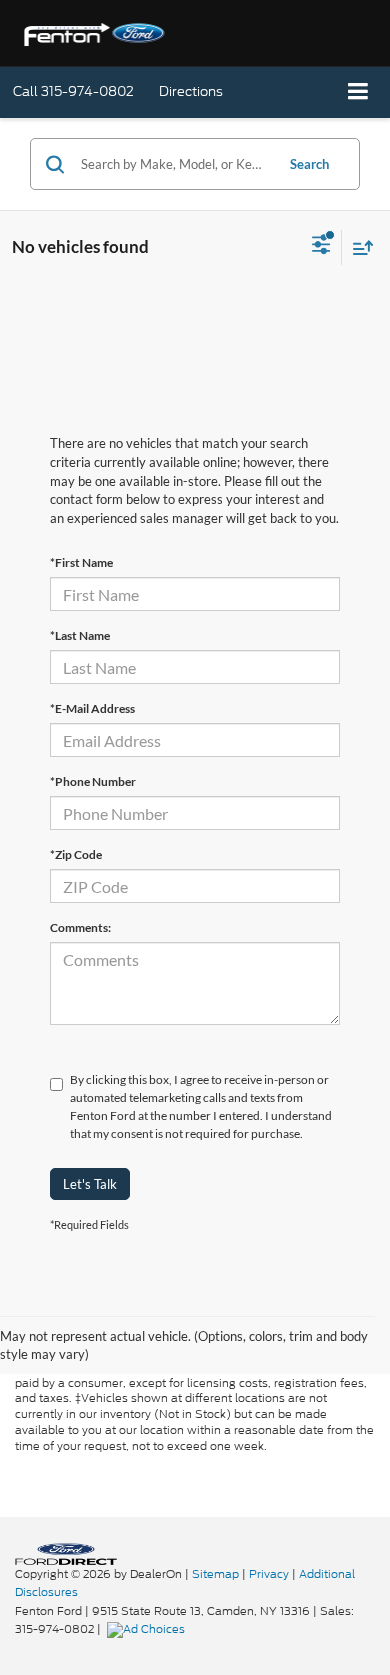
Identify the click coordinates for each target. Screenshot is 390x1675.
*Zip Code (76, 854)
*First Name (81, 562)
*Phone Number (93, 781)
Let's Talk (90, 1184)
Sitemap (215, 1574)
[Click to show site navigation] (358, 92)
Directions (191, 91)
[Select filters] (321, 247)
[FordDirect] (66, 1552)
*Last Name (80, 635)
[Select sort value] (358, 247)
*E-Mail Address (92, 708)
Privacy (269, 1574)
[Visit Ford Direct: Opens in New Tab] (148, 1629)
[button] (73, 91)
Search (309, 164)
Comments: (80, 927)
